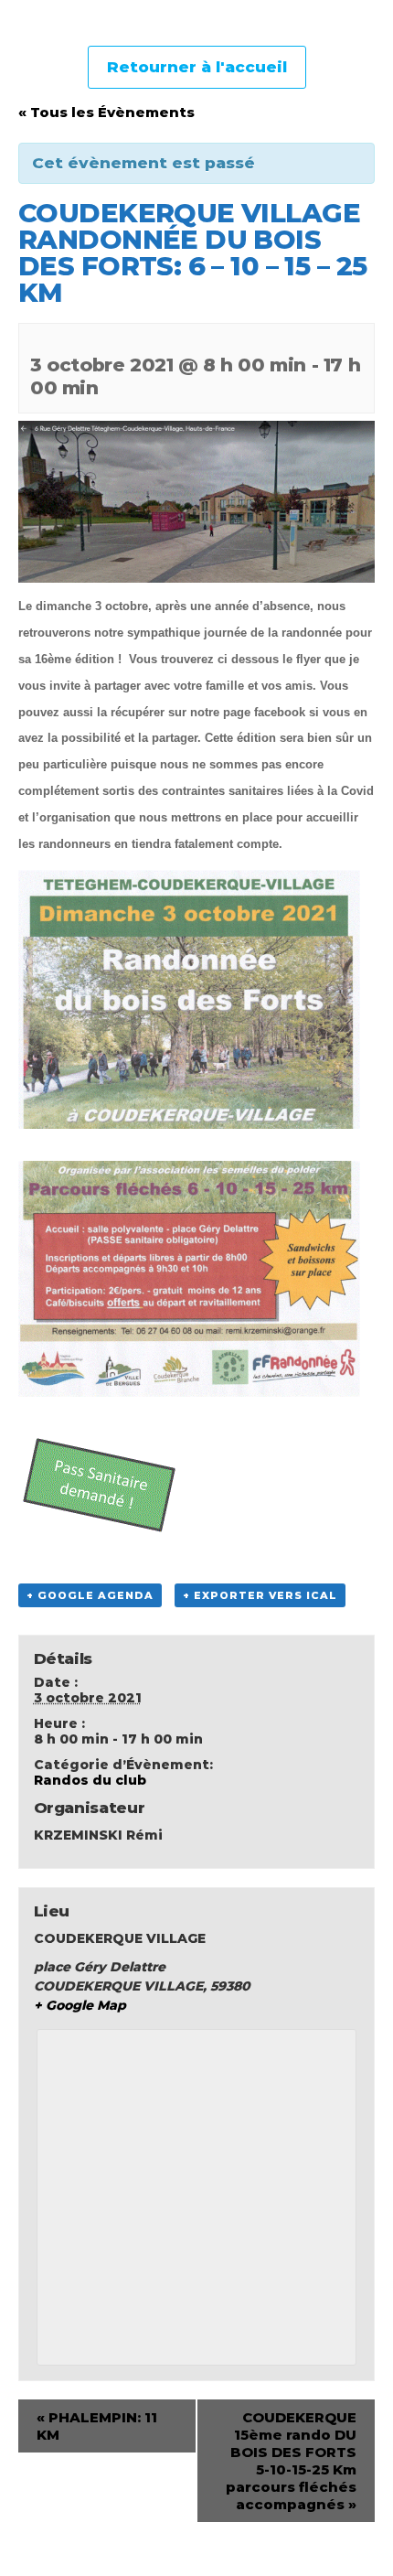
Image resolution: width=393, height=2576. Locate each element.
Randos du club (90, 1780)
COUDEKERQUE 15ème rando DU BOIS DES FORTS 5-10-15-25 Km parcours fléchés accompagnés (291, 2461)
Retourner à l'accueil (197, 67)
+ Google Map (80, 2005)
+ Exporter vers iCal (260, 1595)
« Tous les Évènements (106, 112)
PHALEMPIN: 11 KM (97, 2426)
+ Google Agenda (90, 1595)
